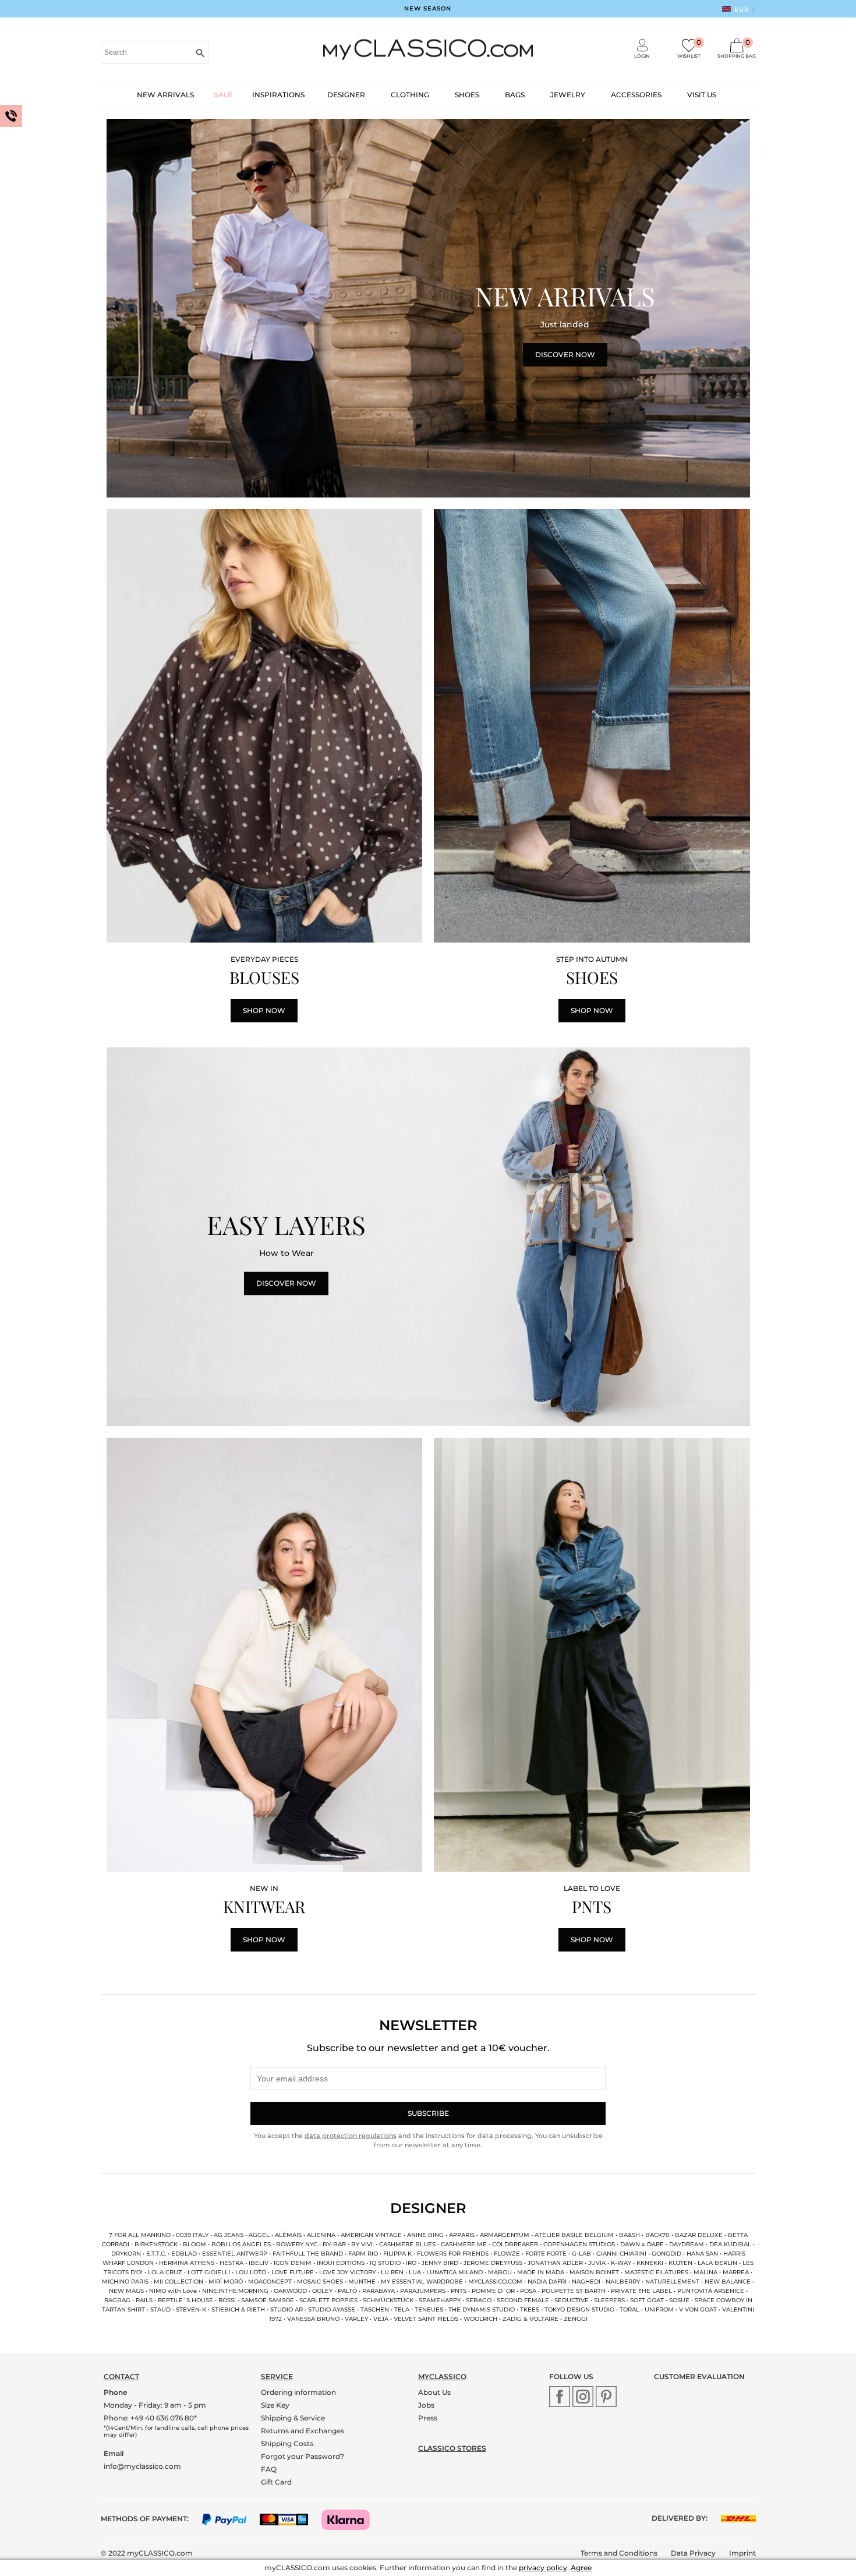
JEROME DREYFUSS (493, 2263)
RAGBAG (117, 2300)
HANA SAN (702, 2254)
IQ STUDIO (385, 2263)
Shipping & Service (293, 2418)
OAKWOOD (290, 2291)
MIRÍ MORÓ (226, 2282)
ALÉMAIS (288, 2235)
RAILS (144, 2300)
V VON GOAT (699, 2309)
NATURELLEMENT (672, 2282)
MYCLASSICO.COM (495, 2282)
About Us (434, 2392)
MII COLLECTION (178, 2282)
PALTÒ (347, 2291)
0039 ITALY (192, 2235)
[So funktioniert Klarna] (351, 2519)
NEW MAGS (126, 2291)
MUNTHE (362, 2282)
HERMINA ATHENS (187, 2263)
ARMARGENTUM (505, 2235)
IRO (411, 2263)
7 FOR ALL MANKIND (140, 2235)
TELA (403, 2309)
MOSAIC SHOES (320, 2282)
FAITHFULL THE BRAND (308, 2254)
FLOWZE (507, 2254)
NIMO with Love (173, 2291)
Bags (515, 95)
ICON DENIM (293, 2263)
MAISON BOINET (594, 2272)
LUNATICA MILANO (454, 2272)
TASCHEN (375, 2309)
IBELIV (259, 2263)
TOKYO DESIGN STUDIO (579, 2309)
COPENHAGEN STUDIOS (579, 2244)
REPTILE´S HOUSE (185, 2300)
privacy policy (543, 2568)
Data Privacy (693, 2553)
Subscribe (428, 2113)
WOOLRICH (480, 2319)
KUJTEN (680, 2263)
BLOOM (194, 2244)
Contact (121, 2376)
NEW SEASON (428, 8)
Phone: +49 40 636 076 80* (150, 2418)
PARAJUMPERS (423, 2291)
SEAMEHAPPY (440, 2300)
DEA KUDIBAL (730, 2244)
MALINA (705, 2272)
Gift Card (276, 2482)
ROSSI (227, 2300)
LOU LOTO (251, 2272)
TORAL (629, 2309)
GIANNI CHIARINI (621, 2254)
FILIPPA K (397, 2254)
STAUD (160, 2309)
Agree (581, 2568)
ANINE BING (425, 2235)
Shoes (467, 95)
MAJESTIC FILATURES (656, 2272)
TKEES (530, 2309)
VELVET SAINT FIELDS (426, 2319)
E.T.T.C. (156, 2254)
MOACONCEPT (270, 2282)
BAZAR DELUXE (699, 2235)
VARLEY (356, 2319)
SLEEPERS (610, 2300)
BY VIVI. (362, 2244)
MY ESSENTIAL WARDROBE (422, 2282)
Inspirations (278, 95)
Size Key (275, 2405)
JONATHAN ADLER (555, 2263)
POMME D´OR (493, 2291)
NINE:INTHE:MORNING (235, 2291)
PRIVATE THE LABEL (642, 2291)
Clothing (410, 95)
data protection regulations (351, 2136)
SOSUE (679, 2300)
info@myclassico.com (142, 2466)
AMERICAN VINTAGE (371, 2235)
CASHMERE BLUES (407, 2244)
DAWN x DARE (642, 2244)
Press (428, 2418)
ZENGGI (576, 2319)
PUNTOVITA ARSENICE (711, 2291)
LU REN (392, 2272)
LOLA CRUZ (165, 2272)
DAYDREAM (687, 2244)
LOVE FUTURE (293, 2272)
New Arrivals (165, 95)
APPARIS (462, 2235)
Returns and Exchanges (303, 2431)
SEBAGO (479, 2300)
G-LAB (581, 2254)
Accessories (636, 95)
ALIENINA (321, 2235)
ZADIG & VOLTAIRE (530, 2319)
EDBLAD (185, 2254)
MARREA (736, 2272)
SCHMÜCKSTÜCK (388, 2300)
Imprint (742, 2553)
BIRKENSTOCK (156, 2244)
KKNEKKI (650, 2263)
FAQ (269, 2469)
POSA (528, 2291)
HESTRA (231, 2263)
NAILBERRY (623, 2282)
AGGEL (259, 2235)
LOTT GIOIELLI (209, 2272)
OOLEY (323, 2291)
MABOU (501, 2272)
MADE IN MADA (541, 2272)
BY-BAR (334, 2244)
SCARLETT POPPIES (328, 2300)
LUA (415, 2272)
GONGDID (666, 2254)
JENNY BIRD (440, 2263)
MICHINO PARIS (125, 2282)
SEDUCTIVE (572, 2300)
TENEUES (429, 2309)
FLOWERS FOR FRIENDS (453, 2254)
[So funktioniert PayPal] (230, 2519)
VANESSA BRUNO (313, 2319)
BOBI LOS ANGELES (242, 2244)
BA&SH (629, 2235)
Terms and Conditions (619, 2553)
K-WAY (621, 2263)
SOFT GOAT (647, 2300)
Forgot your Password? (303, 2456)
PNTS (459, 2291)
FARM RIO (363, 2254)
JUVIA (597, 2263)
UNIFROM (660, 2309)
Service (277, 2376)
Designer (346, 95)
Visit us (702, 95)
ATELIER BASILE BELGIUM (574, 2235)
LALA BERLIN (717, 2263)
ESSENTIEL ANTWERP (235, 2254)
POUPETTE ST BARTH (574, 2291)
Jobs (426, 2405)
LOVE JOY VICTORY (347, 2272)
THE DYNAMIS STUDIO (482, 2309)
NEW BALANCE (728, 2282)
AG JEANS (229, 2235)
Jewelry (568, 95)
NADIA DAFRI (547, 2282)
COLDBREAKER (515, 2244)
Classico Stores (452, 2448)
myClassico (442, 2376)
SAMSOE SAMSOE (268, 2300)
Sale (223, 95)
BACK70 (658, 2235)
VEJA (381, 2319)
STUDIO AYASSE (332, 2309)
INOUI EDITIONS (341, 2263)
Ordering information (298, 2392)
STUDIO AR (286, 2309)
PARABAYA (379, 2291)
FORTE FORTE (546, 2254)
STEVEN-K (191, 2309)
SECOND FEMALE (523, 2300)
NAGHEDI (586, 2282)
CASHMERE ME (464, 2244)
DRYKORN (126, 2254)
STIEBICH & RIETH (238, 2309)
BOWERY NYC (297, 2244)
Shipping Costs (287, 2443)
